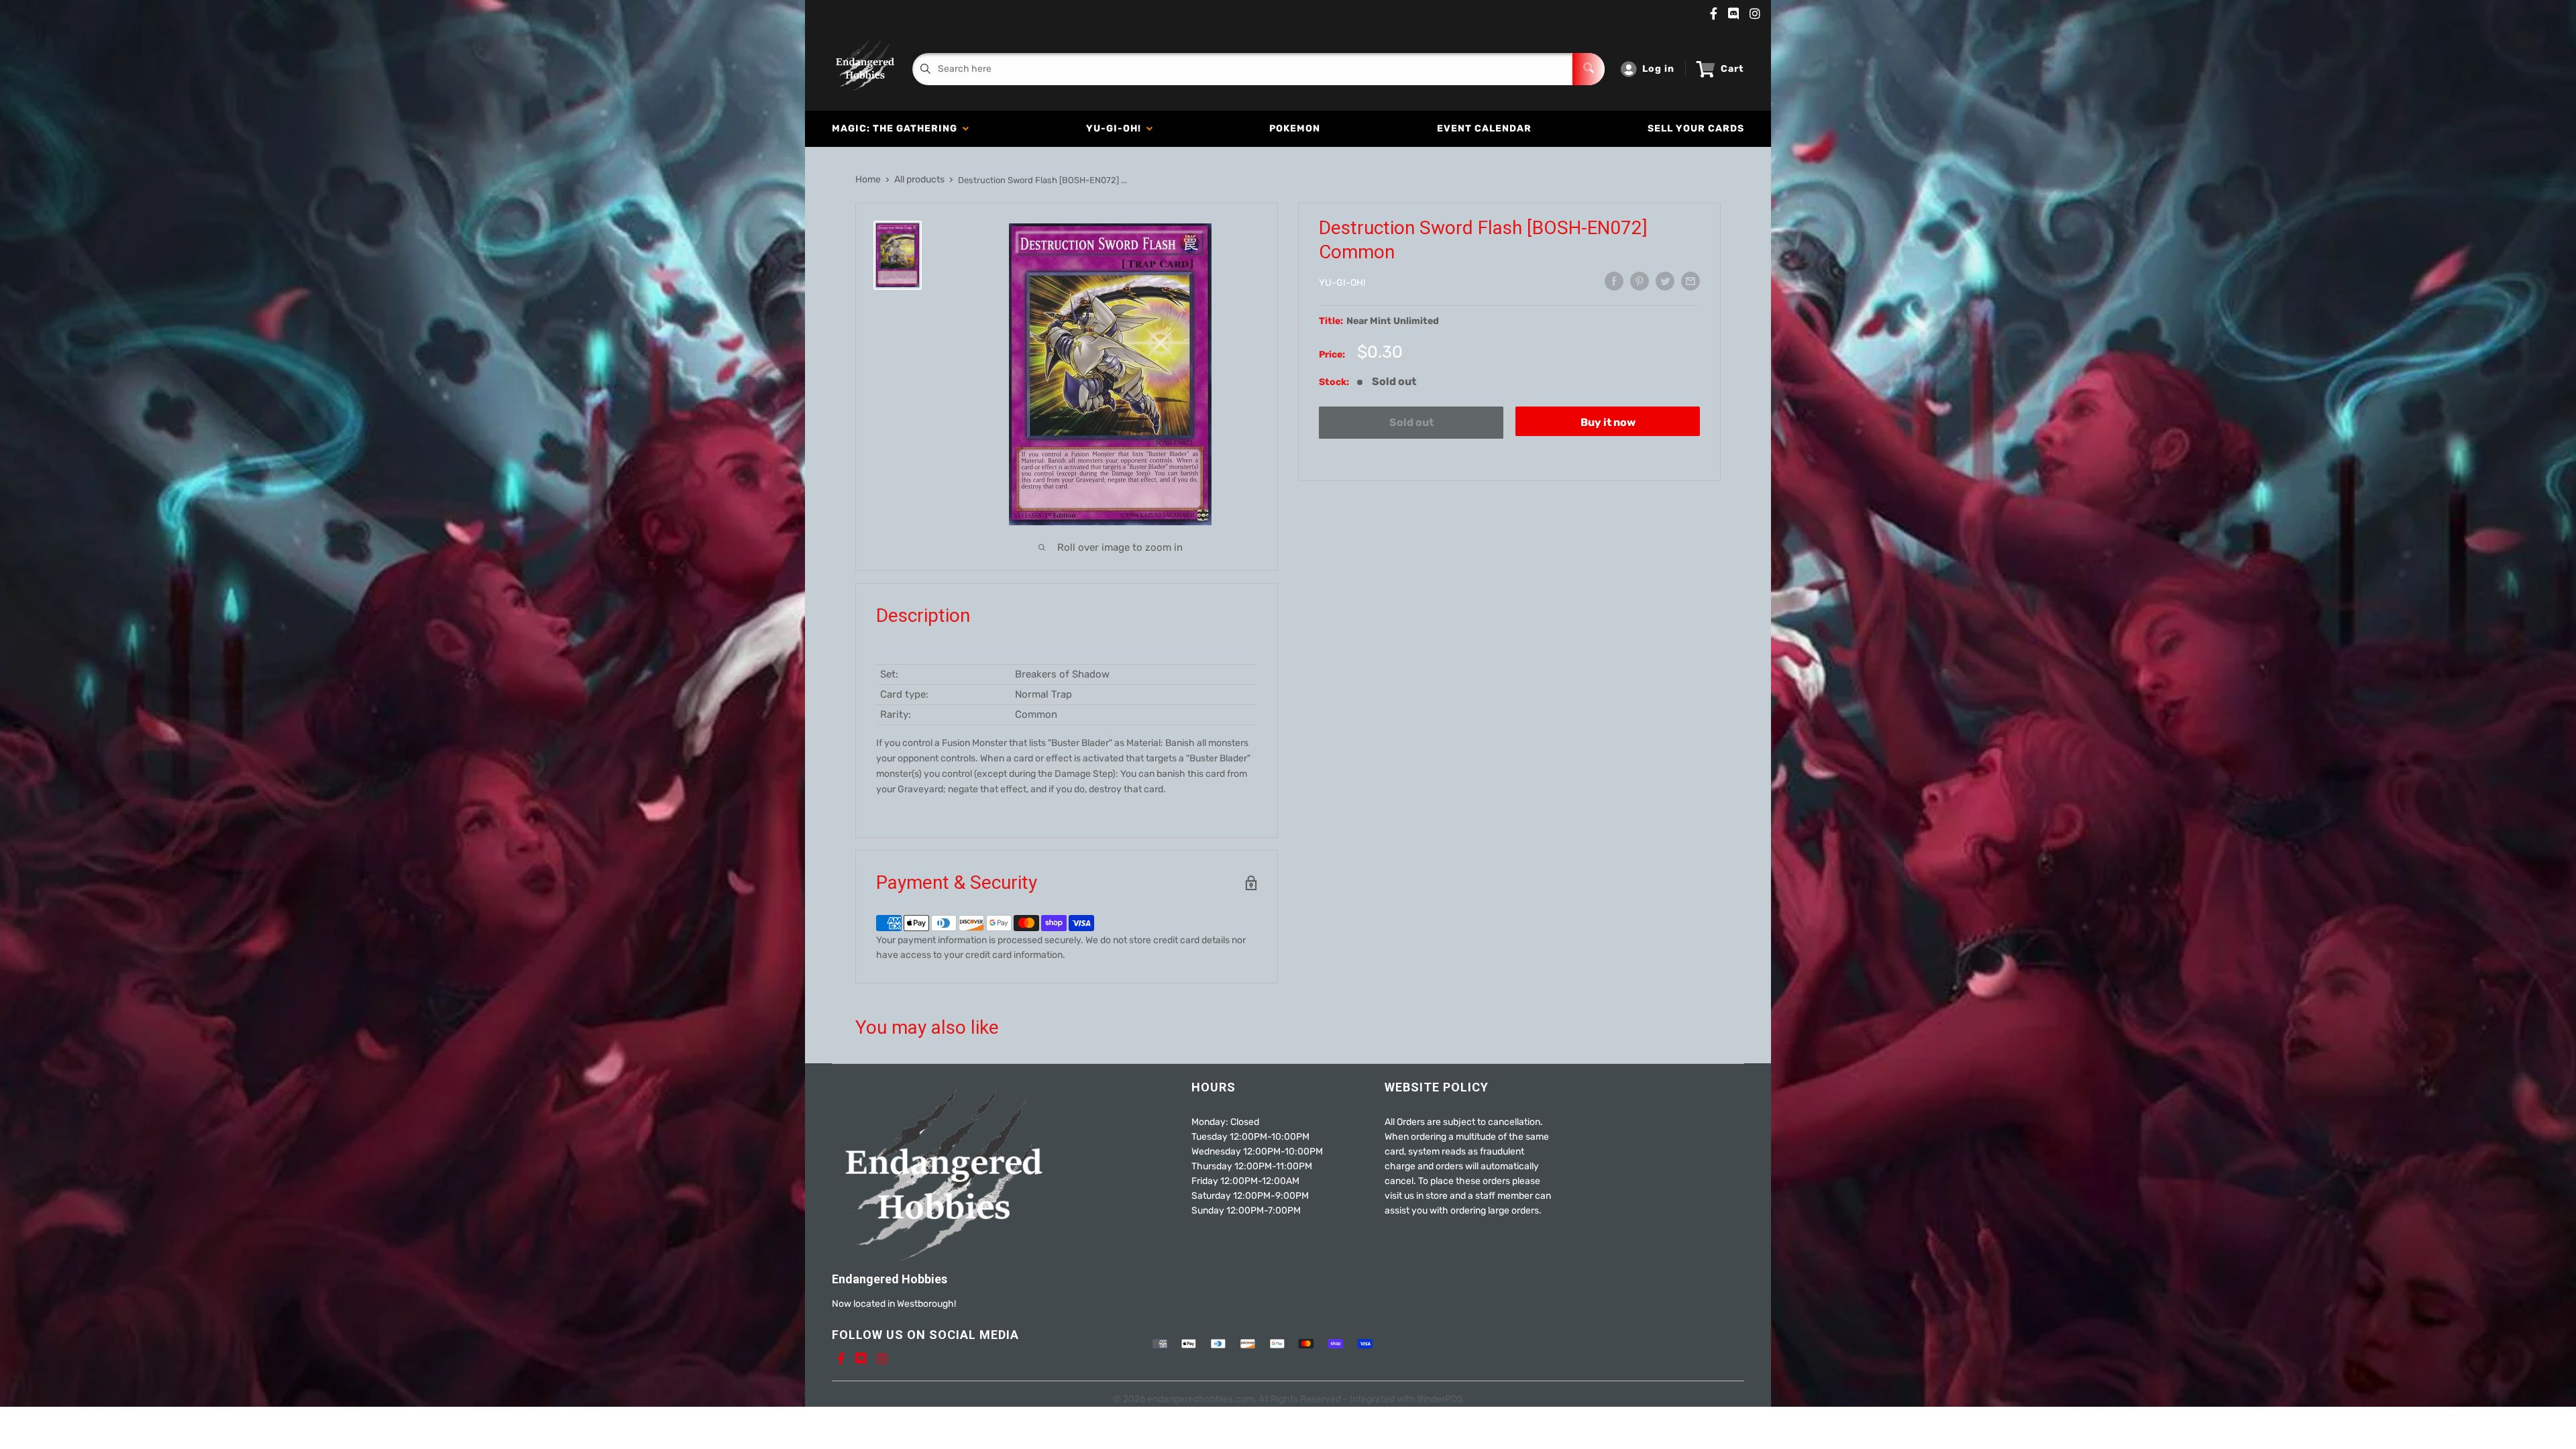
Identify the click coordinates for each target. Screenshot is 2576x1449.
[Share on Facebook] (1614, 281)
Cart (1732, 69)
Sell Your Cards (1696, 128)
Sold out (1411, 422)
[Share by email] (1690, 281)
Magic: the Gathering (897, 128)
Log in (1658, 69)
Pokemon (1295, 128)
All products (919, 179)
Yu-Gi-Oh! (1116, 128)
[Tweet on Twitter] (1665, 281)
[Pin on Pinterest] (1640, 281)
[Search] (1589, 69)
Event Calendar (1484, 128)
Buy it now (1608, 422)
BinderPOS (1440, 1399)
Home (868, 179)
